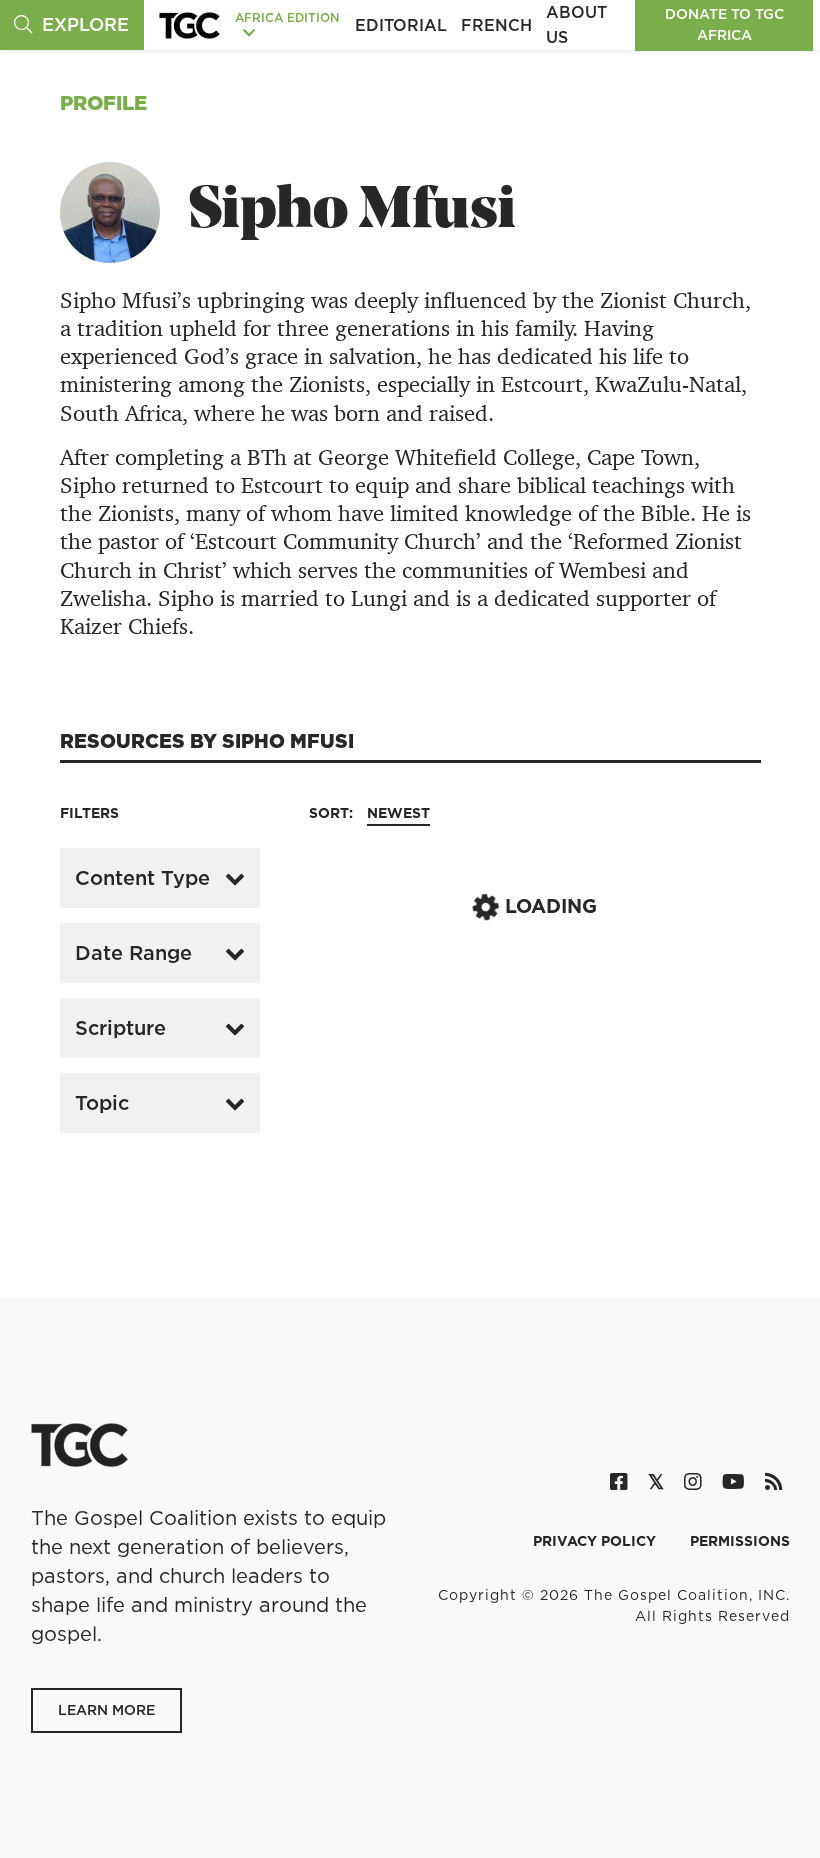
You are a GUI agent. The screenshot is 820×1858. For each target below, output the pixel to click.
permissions (740, 1541)
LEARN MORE (106, 1710)
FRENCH (496, 25)
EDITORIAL (401, 25)
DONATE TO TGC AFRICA (724, 24)
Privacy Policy (596, 1541)
